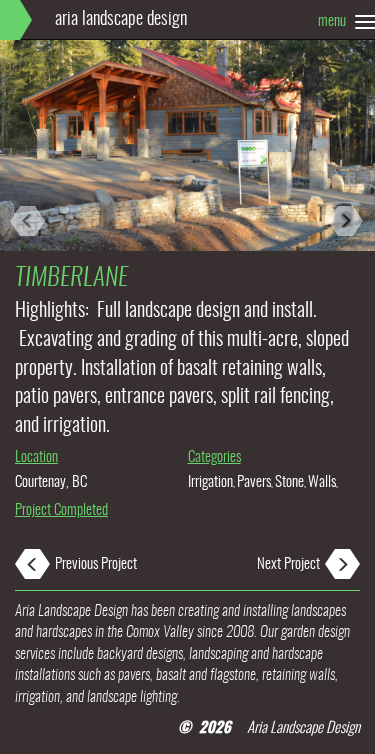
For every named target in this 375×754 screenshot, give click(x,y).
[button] (28, 160)
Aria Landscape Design (121, 20)
